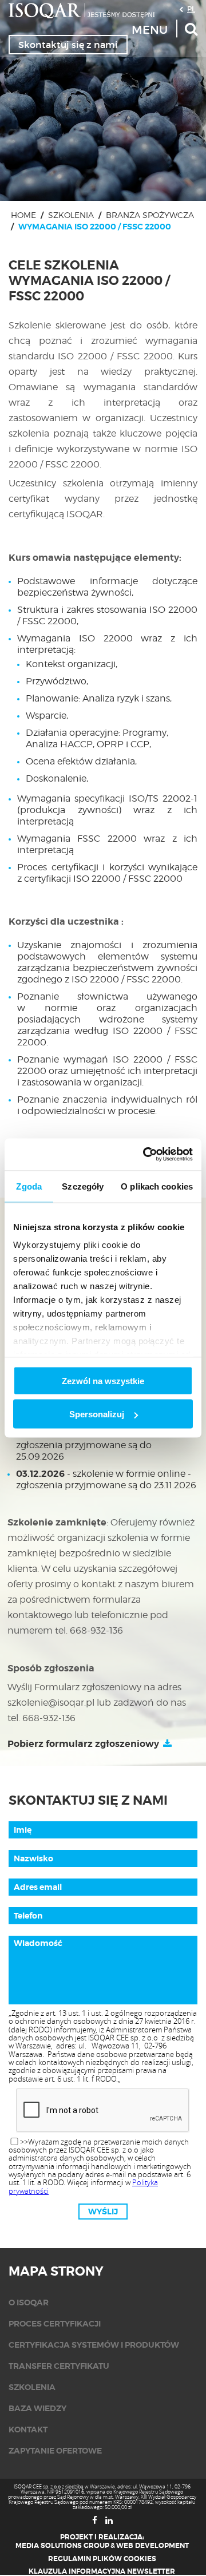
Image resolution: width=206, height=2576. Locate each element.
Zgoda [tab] (29, 1186)
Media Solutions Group (62, 2546)
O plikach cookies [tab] (157, 1186)
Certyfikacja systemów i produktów (94, 2345)
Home (23, 215)
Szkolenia (71, 215)
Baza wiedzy (37, 2408)
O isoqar (29, 2302)
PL (191, 9)
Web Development (152, 2546)
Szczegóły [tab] (83, 1186)
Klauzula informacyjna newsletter (102, 2571)
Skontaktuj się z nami (68, 45)
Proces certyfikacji (55, 2324)
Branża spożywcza (150, 215)
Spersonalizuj (97, 1414)
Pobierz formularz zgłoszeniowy (83, 1744)
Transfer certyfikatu (59, 2366)
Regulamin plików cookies (102, 2559)
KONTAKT (28, 2430)
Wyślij (103, 2212)
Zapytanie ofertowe (55, 2451)
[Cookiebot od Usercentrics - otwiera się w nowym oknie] (145, 1155)
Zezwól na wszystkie (103, 1380)
